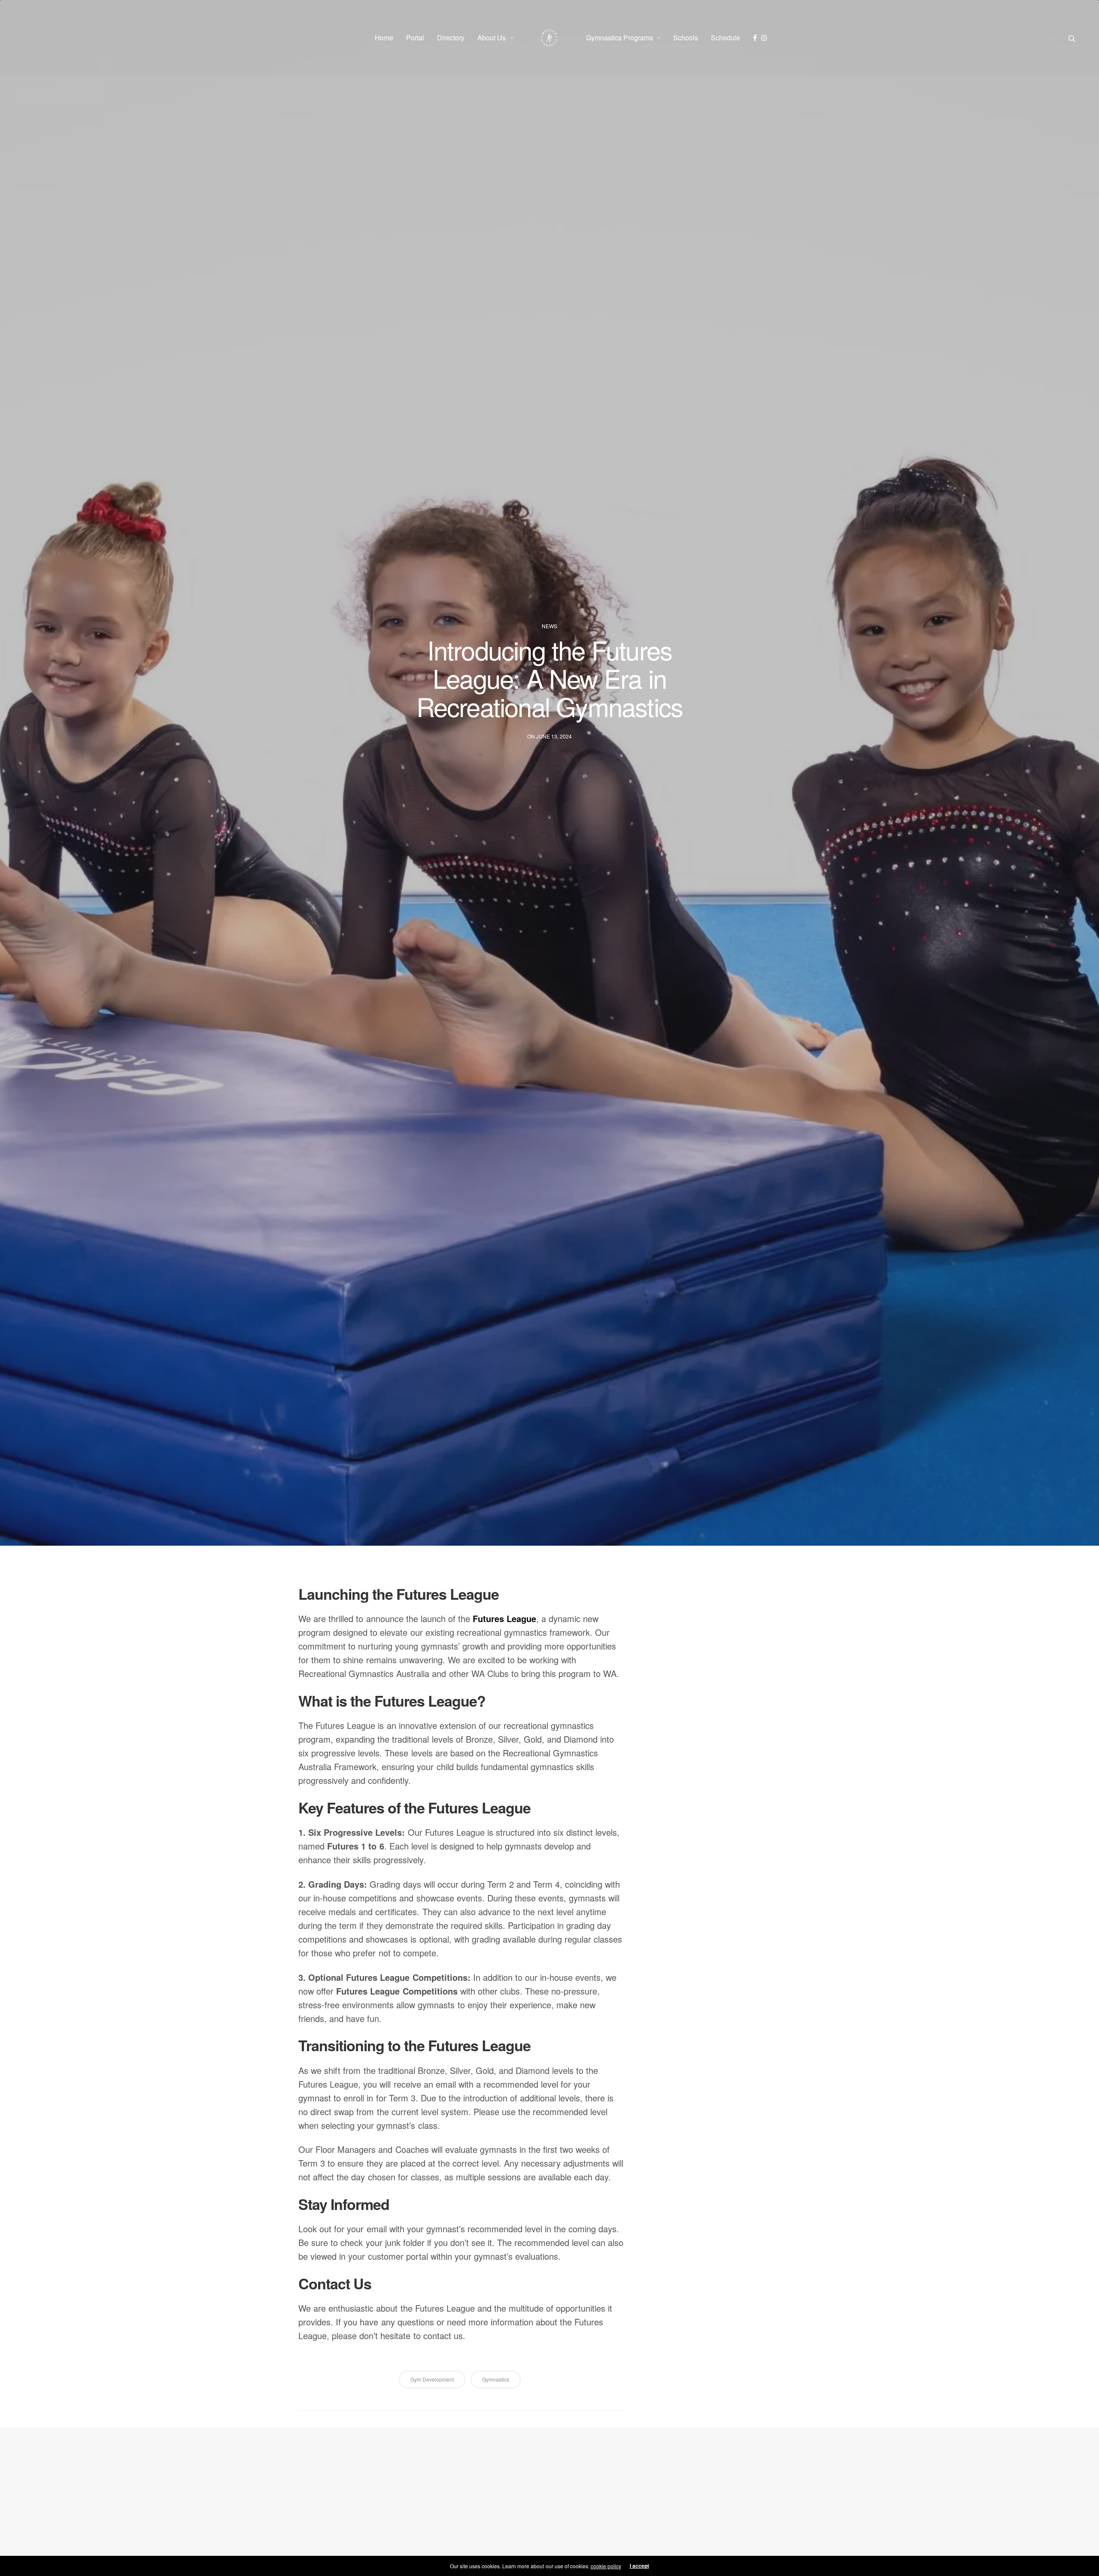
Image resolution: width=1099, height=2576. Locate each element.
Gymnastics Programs (619, 38)
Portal (415, 38)
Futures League (504, 1618)
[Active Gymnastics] (549, 38)
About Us (492, 38)
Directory (451, 38)
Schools (686, 38)
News (549, 626)
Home (384, 38)
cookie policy (606, 2566)
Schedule (726, 38)
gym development (432, 2379)
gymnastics (496, 2379)
